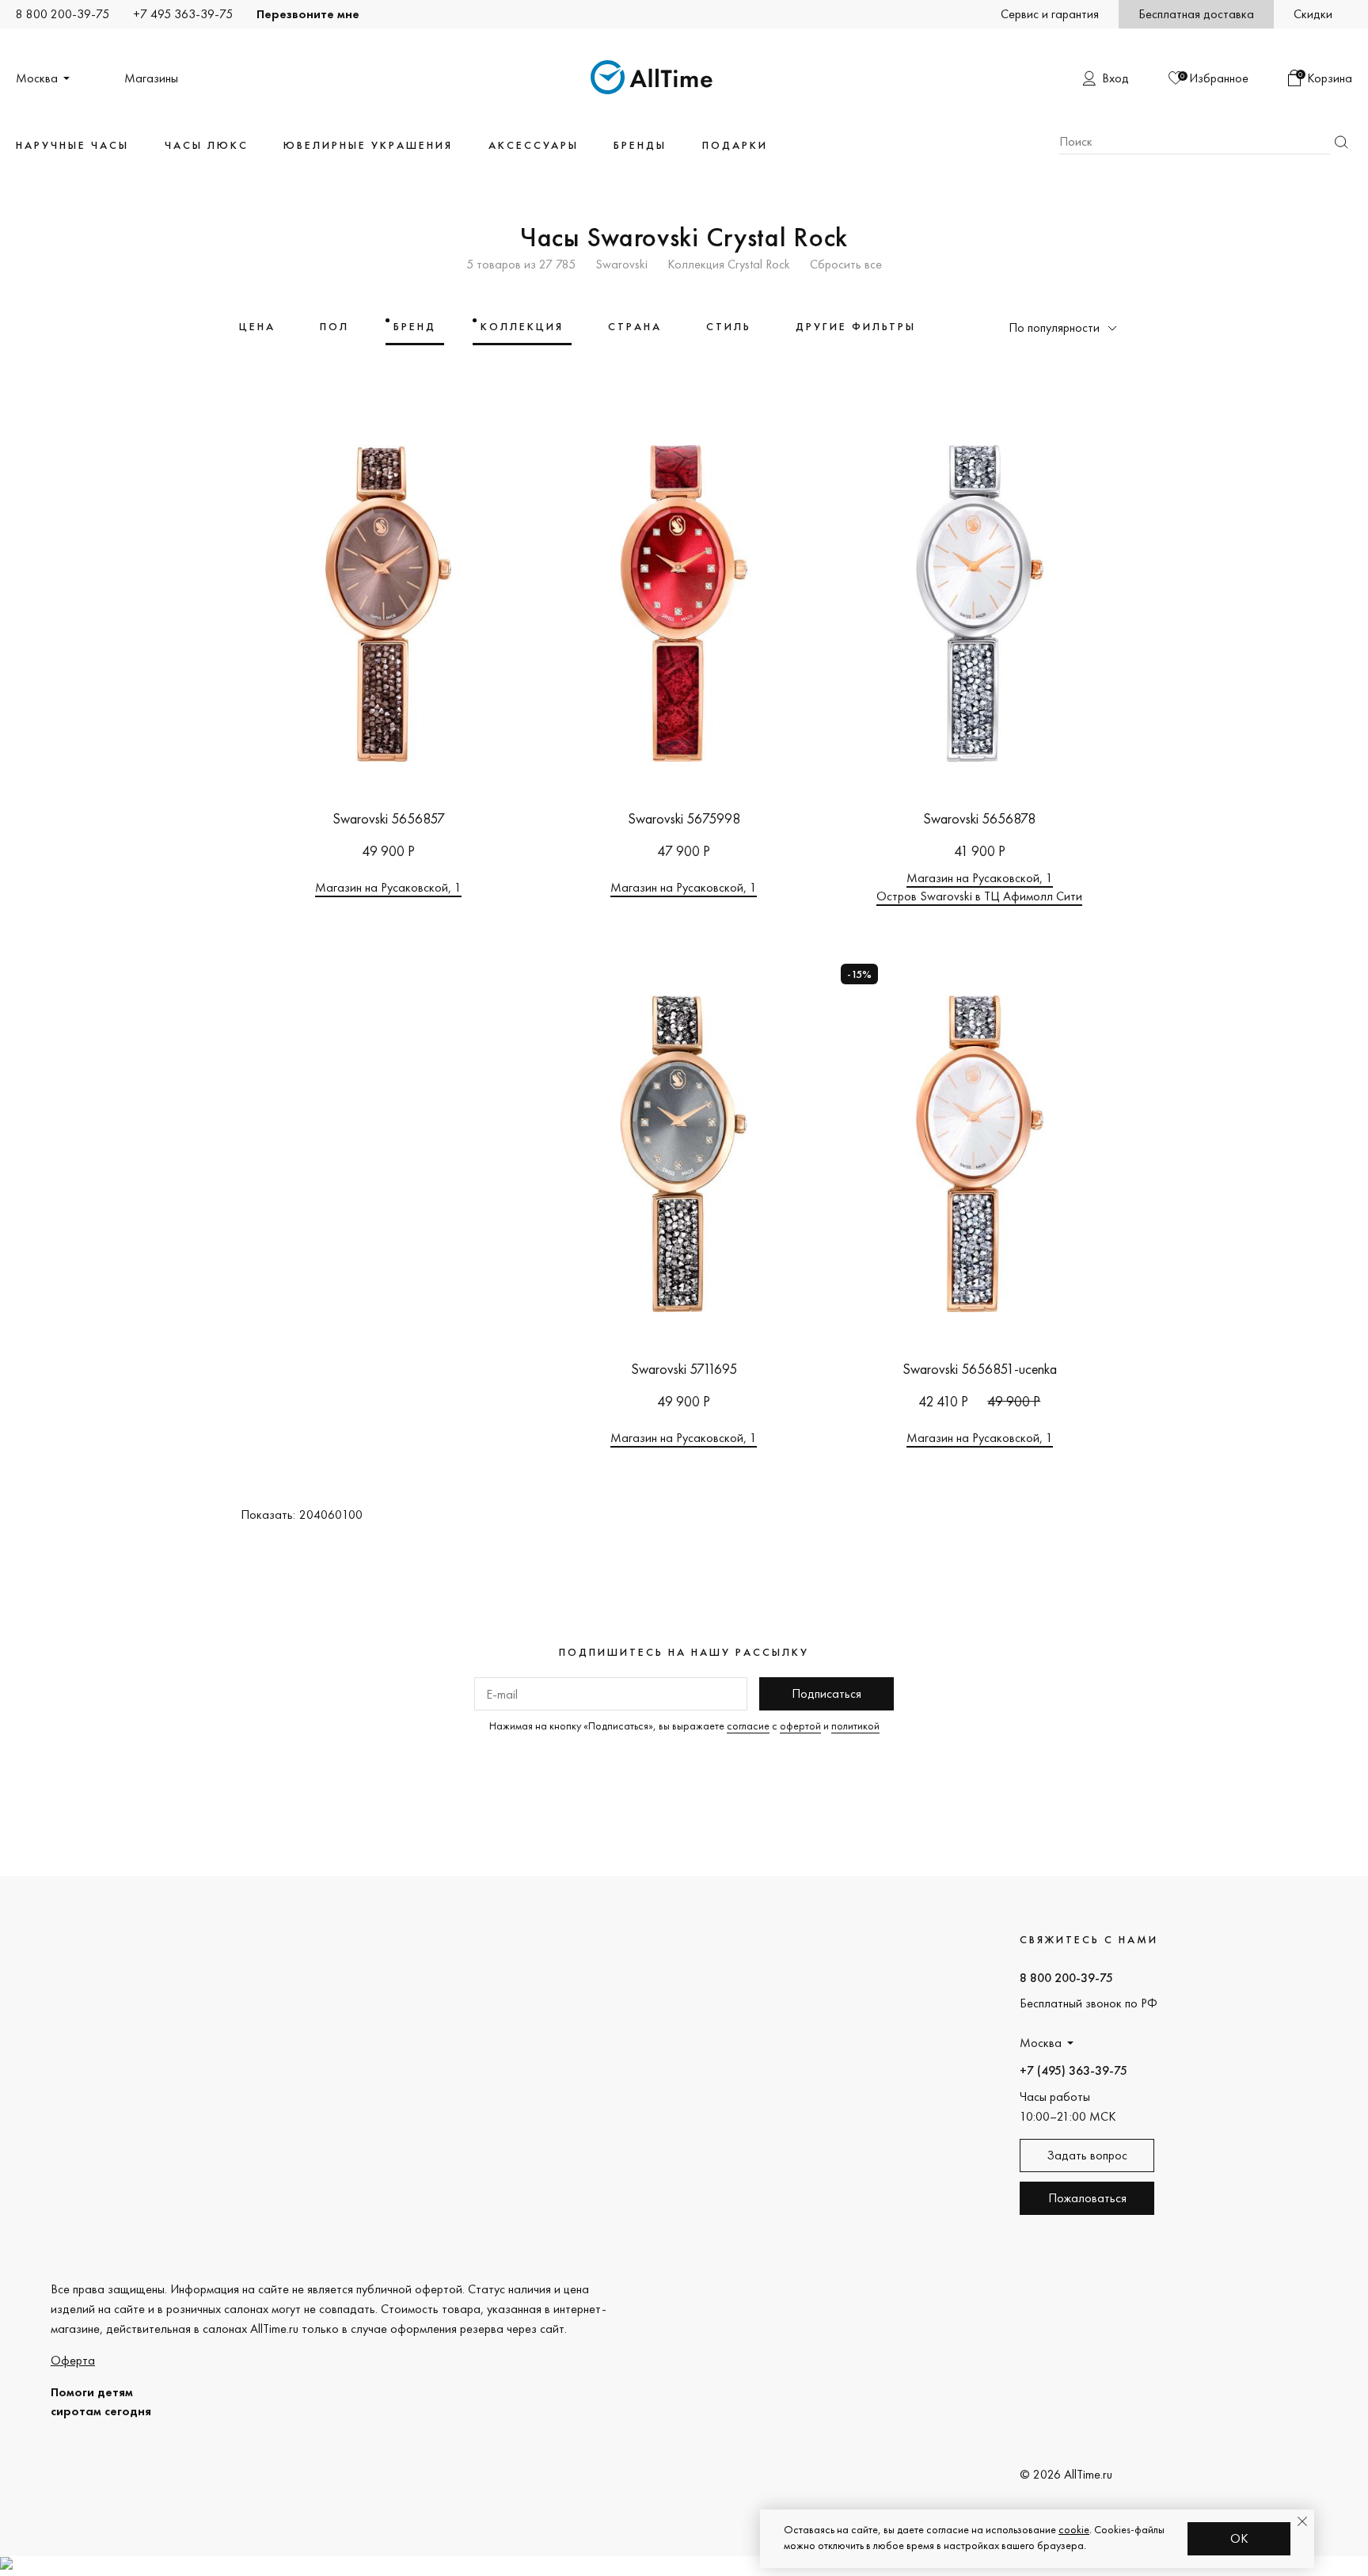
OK (1239, 2538)
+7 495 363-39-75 (183, 14)
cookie (1074, 2529)
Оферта (73, 2360)
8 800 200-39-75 (63, 14)
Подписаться (826, 1693)
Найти (1341, 142)
